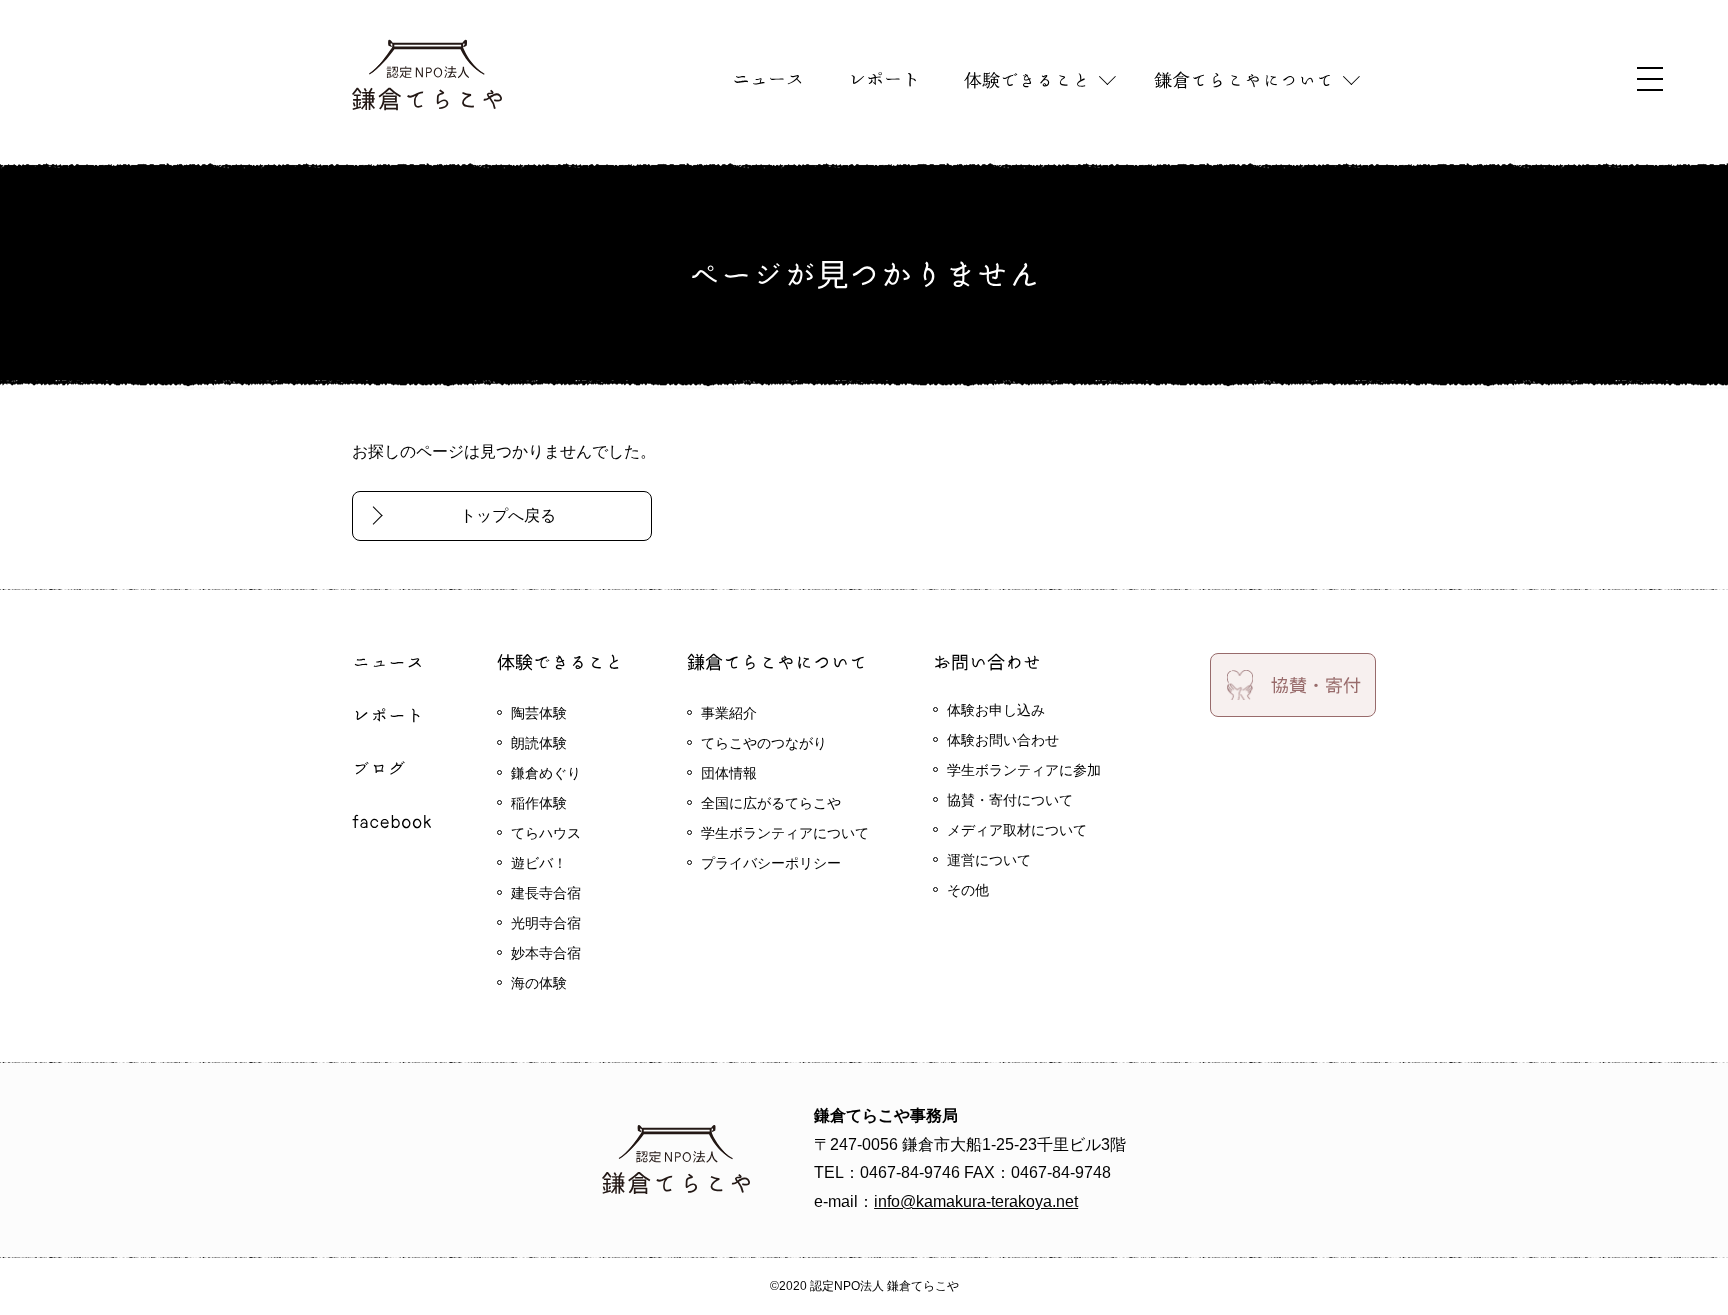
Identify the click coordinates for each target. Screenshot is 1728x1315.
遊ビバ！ (539, 863)
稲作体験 (539, 803)
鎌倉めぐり (546, 773)
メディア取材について (1017, 830)
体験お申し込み (996, 710)
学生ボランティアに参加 (1024, 770)
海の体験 (539, 983)
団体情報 (729, 773)
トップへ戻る (508, 515)
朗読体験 (539, 743)
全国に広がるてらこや (771, 803)
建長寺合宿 (546, 893)
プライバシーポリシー (771, 863)
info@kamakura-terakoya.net (976, 1201)
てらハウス (546, 833)
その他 (968, 890)
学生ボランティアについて (785, 833)
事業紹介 (729, 713)
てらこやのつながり (764, 743)
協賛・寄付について (1010, 800)
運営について (989, 860)
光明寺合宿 (546, 923)
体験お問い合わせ (1003, 740)
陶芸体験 (539, 713)
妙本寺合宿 (546, 953)
